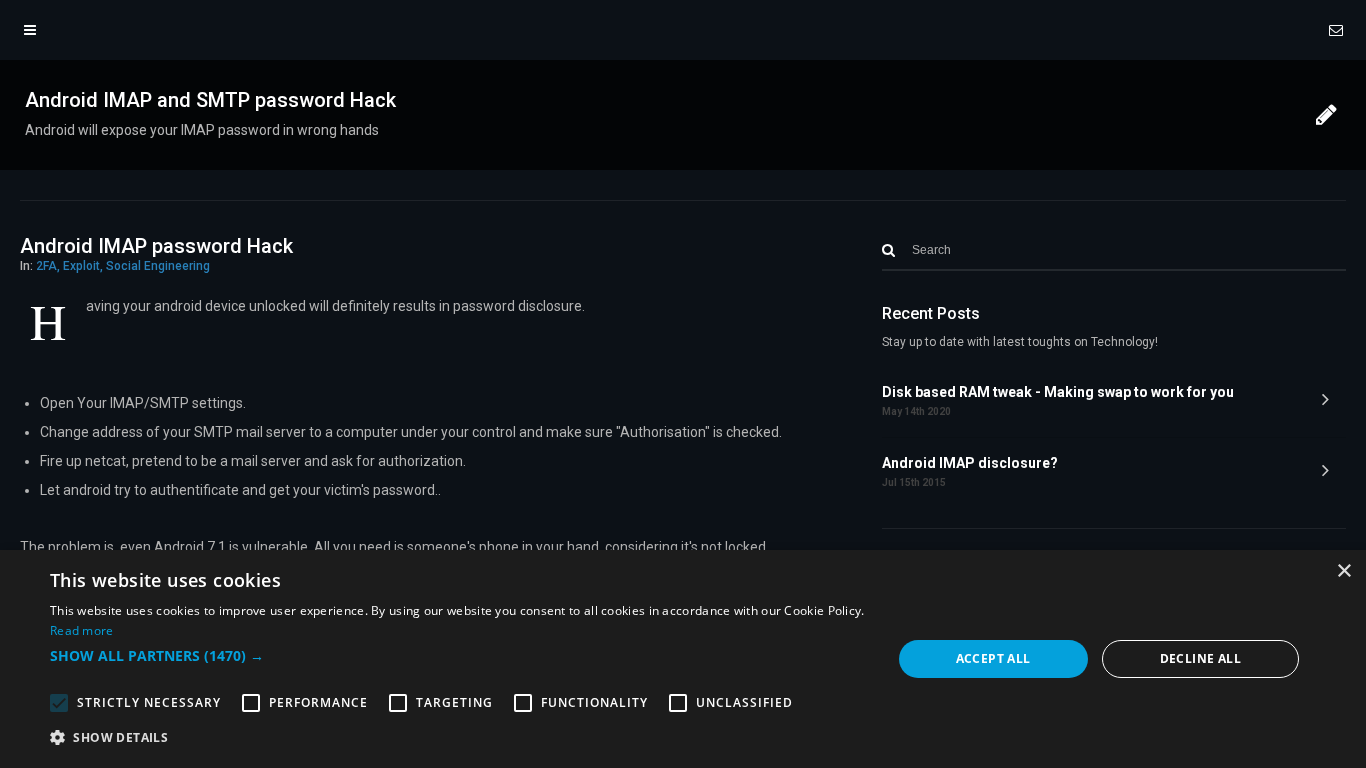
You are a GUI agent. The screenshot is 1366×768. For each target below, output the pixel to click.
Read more (82, 630)
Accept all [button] (993, 658)
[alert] (683, 659)
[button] (458, 656)
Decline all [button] (1200, 658)
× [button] (1343, 571)
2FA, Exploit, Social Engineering (123, 266)
